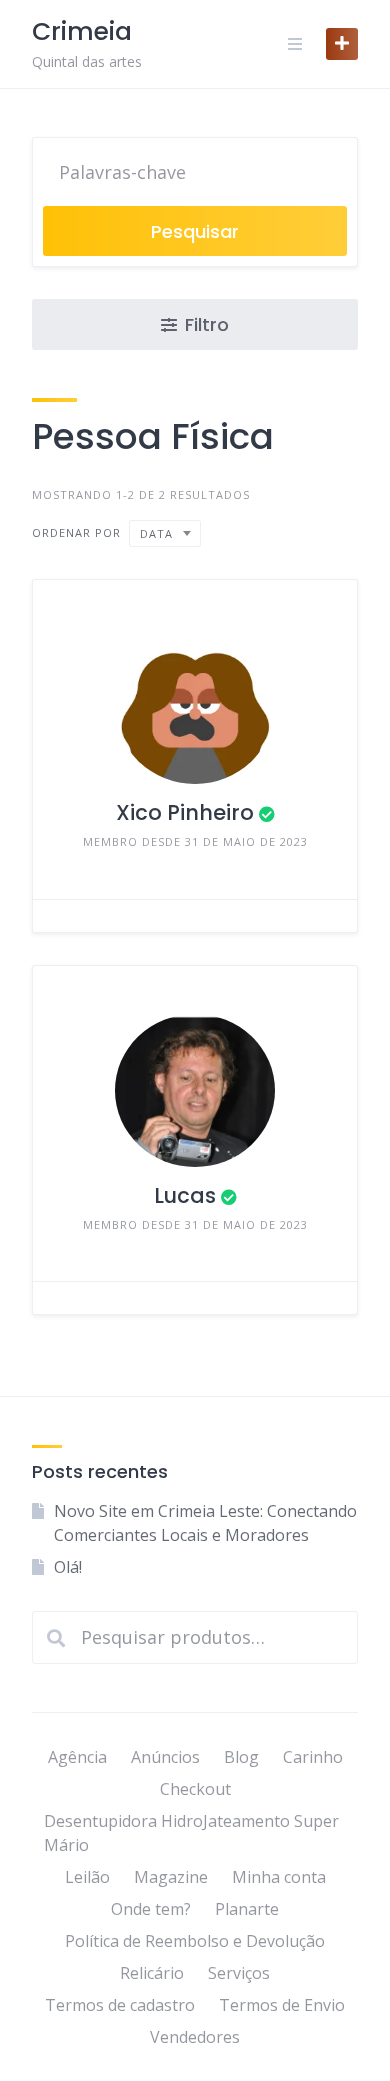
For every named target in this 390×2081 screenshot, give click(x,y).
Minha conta (279, 1877)
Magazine (171, 1877)
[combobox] (165, 533)
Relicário (152, 1973)
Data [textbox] (156, 533)
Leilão (87, 1877)
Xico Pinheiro (185, 812)
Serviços (239, 1973)
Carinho (313, 1757)
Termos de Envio (282, 2005)
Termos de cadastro (120, 2005)
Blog (241, 1757)
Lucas (185, 1195)
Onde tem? (151, 1909)
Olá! (68, 1567)
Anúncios (165, 1757)
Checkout (195, 1789)
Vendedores (195, 2037)
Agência (77, 1757)
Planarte (247, 1909)
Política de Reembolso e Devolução (195, 1941)
